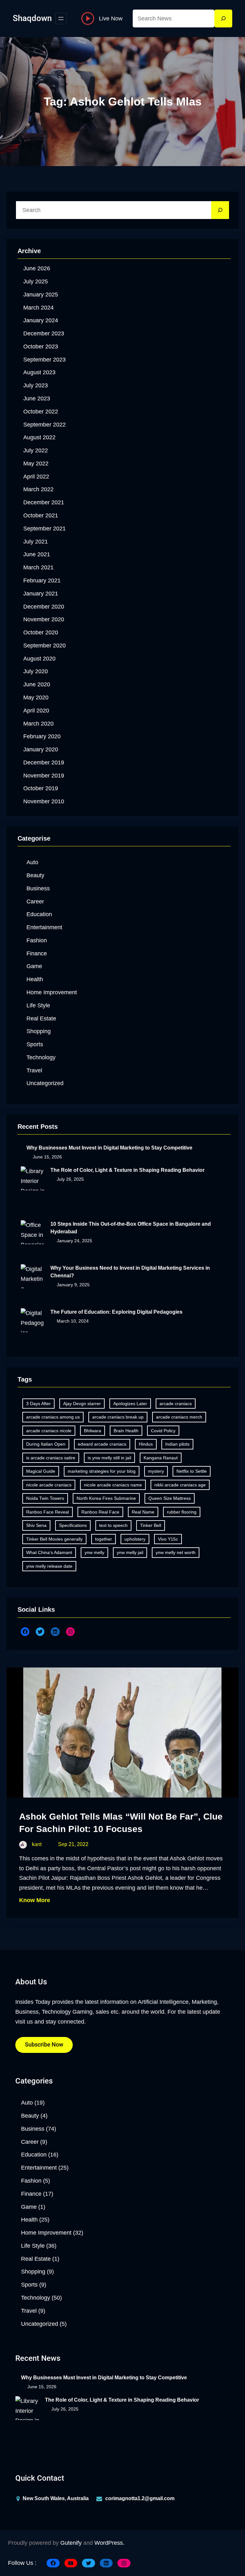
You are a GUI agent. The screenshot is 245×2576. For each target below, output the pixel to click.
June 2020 (37, 684)
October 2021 (41, 515)
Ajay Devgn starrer (82, 1404)
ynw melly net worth (176, 1552)
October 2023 (41, 347)
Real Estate (41, 1018)
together (104, 1539)
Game (34, 966)
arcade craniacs (176, 1404)
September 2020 (45, 646)
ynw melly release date (49, 1566)
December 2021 (44, 502)
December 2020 (44, 607)
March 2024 (38, 308)
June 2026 (37, 268)
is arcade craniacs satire (51, 1458)
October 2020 (41, 632)
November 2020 (44, 619)
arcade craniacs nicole (49, 1431)
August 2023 (39, 372)
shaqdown (32, 18)
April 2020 (36, 711)
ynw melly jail (130, 1552)
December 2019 (44, 763)
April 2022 (36, 477)
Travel (34, 1070)
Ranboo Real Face (100, 1512)
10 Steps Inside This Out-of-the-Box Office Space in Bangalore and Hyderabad (131, 1228)
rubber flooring (182, 1512)
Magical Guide (41, 1471)
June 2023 (37, 398)
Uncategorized (45, 1083)
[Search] (223, 18)
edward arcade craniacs (102, 1444)
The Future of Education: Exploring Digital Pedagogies (116, 1312)
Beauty (35, 875)
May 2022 (36, 463)
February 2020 (42, 736)
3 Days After (38, 1404)
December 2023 (44, 333)
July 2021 (36, 542)
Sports (35, 1044)
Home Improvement (52, 992)
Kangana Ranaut (161, 1458)
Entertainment (44, 927)
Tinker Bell (151, 1525)
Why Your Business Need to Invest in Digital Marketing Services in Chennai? (130, 1272)
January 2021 (41, 594)
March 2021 (38, 567)
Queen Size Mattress (170, 1498)
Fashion (37, 940)
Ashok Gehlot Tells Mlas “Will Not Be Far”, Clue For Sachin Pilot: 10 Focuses (121, 1823)
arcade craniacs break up (118, 1417)
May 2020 (36, 697)
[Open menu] (61, 18)
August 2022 (39, 437)
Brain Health (126, 1431)
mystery (156, 1471)
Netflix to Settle (192, 1471)
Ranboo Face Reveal (48, 1512)
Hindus (146, 1444)
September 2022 (45, 425)
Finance (37, 953)
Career (35, 901)
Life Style (38, 1005)
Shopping (39, 1031)
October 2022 (41, 412)
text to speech (113, 1525)
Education (39, 914)
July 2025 (36, 281)
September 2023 (45, 360)
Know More (35, 1900)
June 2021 (37, 554)
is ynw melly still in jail (109, 1458)
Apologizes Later (130, 1404)
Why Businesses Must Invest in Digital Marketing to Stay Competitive (109, 1148)
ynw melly (94, 1552)
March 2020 (38, 724)
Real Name (143, 1512)
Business (38, 888)
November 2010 (44, 801)
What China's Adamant (49, 1552)
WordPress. (109, 2543)
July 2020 (36, 671)
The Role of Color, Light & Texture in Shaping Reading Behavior (127, 1170)
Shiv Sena (36, 1525)
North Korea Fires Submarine (106, 1498)
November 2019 (44, 776)
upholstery (135, 1539)
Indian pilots (177, 1444)
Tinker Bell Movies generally (54, 1539)
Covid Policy (163, 1431)
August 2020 (39, 659)
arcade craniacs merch (179, 1417)
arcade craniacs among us (53, 1417)
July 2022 (36, 450)
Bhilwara (93, 1431)
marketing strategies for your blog (102, 1471)
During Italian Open (46, 1444)
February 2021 (42, 580)
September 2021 (45, 529)
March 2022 (38, 489)
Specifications (73, 1525)
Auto (32, 862)
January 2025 (41, 295)
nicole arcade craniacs (49, 1485)
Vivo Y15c (168, 1539)
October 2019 (41, 788)
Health (35, 979)
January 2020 (41, 749)
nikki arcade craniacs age (180, 1485)
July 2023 (36, 385)
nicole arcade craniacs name (113, 1485)
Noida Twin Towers (45, 1498)
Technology (41, 1057)
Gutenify (71, 2543)
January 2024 (41, 320)
